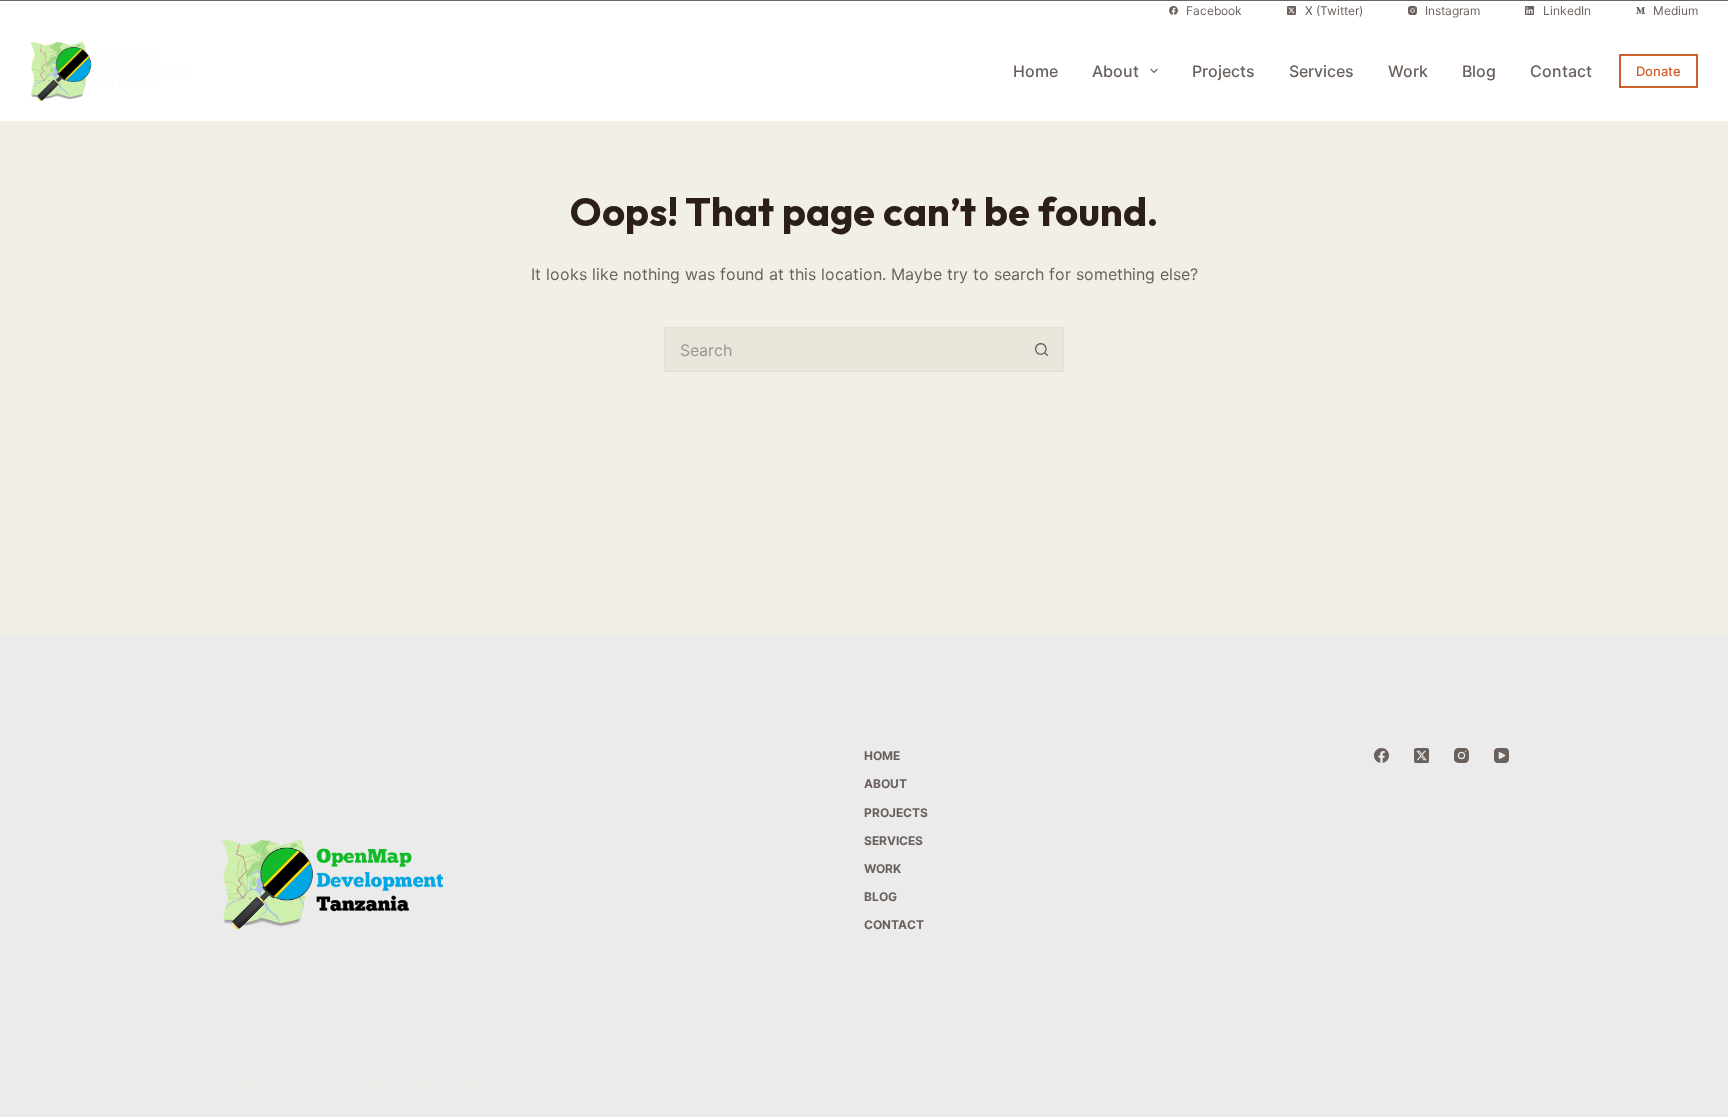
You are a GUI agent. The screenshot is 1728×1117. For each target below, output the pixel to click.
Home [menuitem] (1035, 71)
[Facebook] (1381, 755)
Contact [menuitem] (1561, 71)
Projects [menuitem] (1223, 71)
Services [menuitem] (1321, 71)
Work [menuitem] (1408, 71)
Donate (1658, 71)
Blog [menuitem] (1479, 71)
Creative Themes (580, 1082)
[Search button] (1041, 349)
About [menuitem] (1115, 71)
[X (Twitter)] (1421, 755)
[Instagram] (1461, 755)
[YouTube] (1501, 755)
